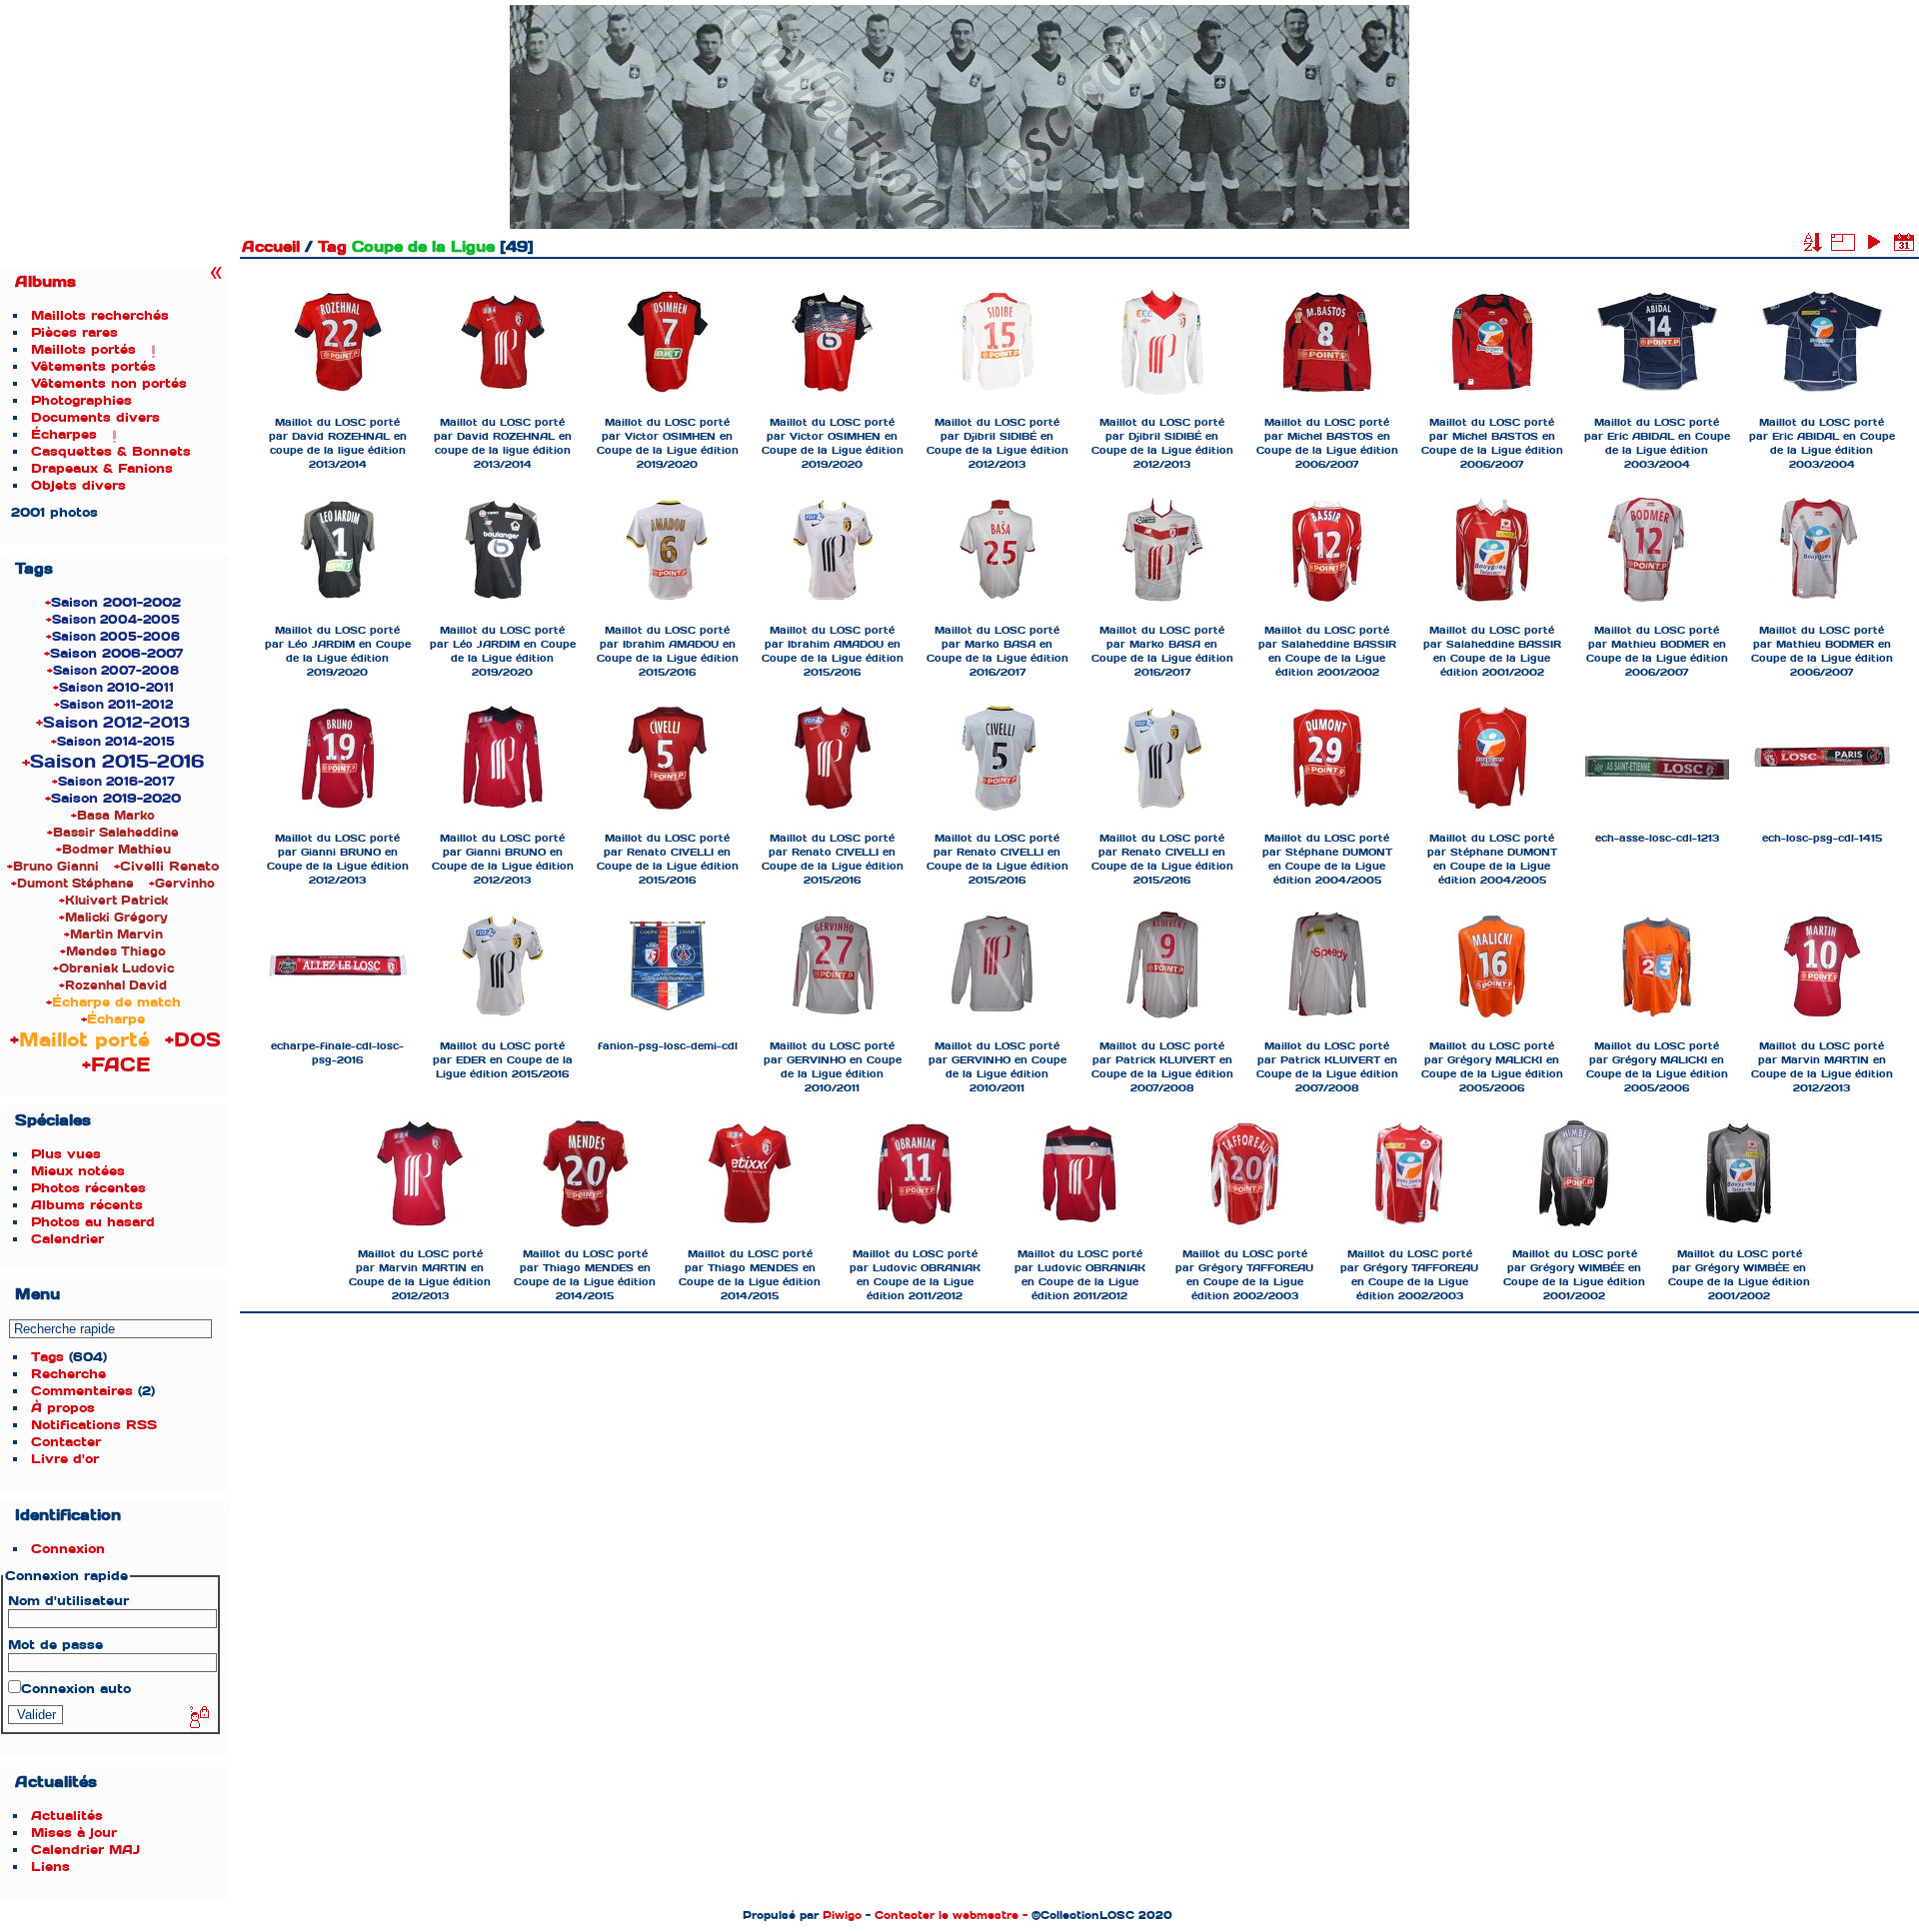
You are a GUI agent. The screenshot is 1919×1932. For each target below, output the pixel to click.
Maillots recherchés (100, 315)
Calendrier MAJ (85, 1850)
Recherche (68, 1374)
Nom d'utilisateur (68, 1601)
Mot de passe (55, 1645)
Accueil (271, 247)
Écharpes (64, 434)
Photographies (81, 400)
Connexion (68, 1549)
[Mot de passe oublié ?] (198, 1718)
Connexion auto (76, 1689)
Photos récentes (88, 1188)
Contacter (66, 1442)
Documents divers (95, 417)
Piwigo (842, 1915)
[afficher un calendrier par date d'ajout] (1904, 242)
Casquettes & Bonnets (111, 451)
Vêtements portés (93, 366)
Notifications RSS (94, 1425)
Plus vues (66, 1154)
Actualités (67, 1816)
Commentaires (82, 1391)
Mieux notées (78, 1171)
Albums (45, 282)
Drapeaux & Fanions (102, 468)
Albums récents (87, 1205)
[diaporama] (1873, 242)
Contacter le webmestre (947, 1915)
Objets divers (78, 485)
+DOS (193, 1040)
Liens (50, 1867)
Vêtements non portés (109, 383)
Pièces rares (74, 332)
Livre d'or (65, 1459)
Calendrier (67, 1239)
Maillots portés (83, 349)
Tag (332, 247)
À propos (63, 1408)
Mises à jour (74, 1833)
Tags (47, 1357)
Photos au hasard (93, 1222)
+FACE (116, 1065)
